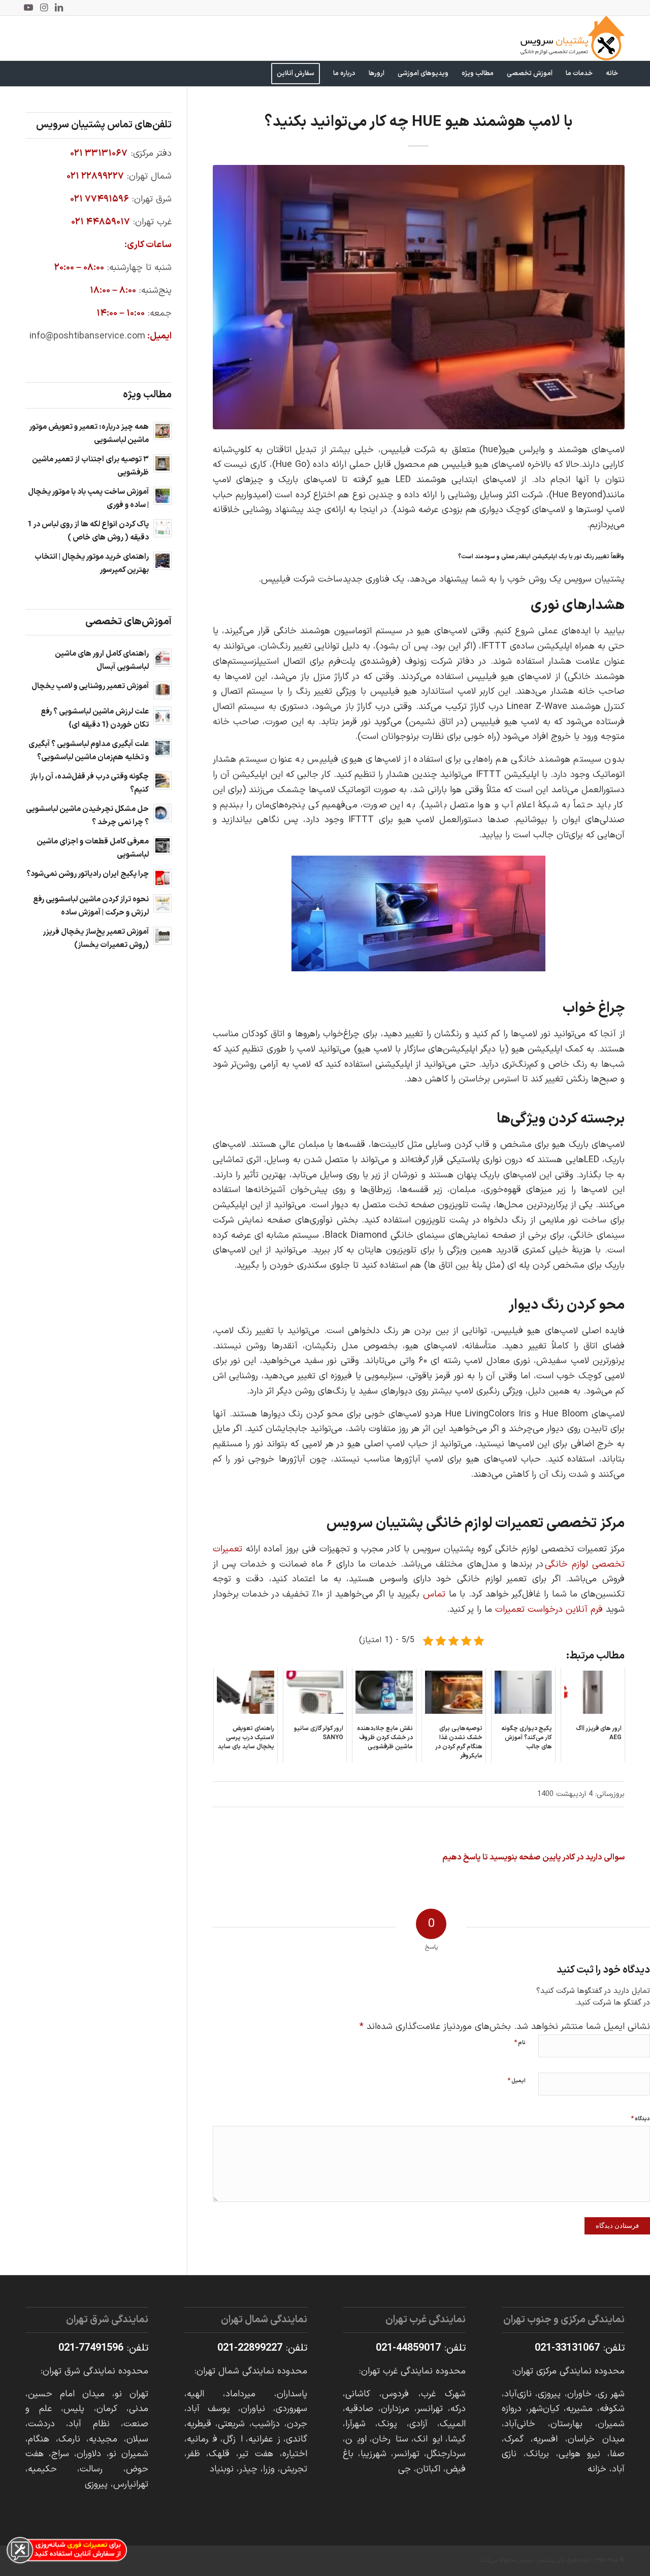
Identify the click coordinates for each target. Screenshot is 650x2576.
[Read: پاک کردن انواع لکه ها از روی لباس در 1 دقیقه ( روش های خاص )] (162, 528)
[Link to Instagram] (44, 8)
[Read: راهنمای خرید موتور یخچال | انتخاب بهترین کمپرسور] (162, 561)
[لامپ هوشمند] (419, 297)
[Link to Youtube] (28, 8)
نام (520, 2043)
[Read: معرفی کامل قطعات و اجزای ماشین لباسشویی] (162, 845)
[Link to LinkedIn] (59, 8)
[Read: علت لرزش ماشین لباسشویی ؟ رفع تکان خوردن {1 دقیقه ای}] (162, 716)
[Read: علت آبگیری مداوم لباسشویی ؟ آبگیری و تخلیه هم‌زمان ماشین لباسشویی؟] (162, 748)
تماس (434, 1594)
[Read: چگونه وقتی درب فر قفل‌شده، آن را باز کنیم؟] (162, 781)
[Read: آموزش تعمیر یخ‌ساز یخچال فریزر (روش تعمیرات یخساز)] (162, 936)
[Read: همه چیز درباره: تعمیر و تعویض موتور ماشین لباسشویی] (162, 431)
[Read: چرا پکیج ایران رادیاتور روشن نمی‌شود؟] (162, 878)
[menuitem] (612, 74)
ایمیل (516, 2081)
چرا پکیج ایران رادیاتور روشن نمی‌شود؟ (88, 874)
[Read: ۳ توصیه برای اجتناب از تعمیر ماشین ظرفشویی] (162, 463)
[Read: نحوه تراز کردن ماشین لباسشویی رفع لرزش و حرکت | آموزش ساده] (162, 903)
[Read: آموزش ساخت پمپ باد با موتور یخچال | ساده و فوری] (162, 496)
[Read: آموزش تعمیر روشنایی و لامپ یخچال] (162, 690)
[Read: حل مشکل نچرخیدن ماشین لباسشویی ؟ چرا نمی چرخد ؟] (162, 813)
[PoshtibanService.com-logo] (573, 38)
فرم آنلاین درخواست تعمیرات (549, 1609)
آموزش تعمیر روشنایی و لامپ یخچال (90, 686)
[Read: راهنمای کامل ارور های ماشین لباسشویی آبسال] (162, 658)
